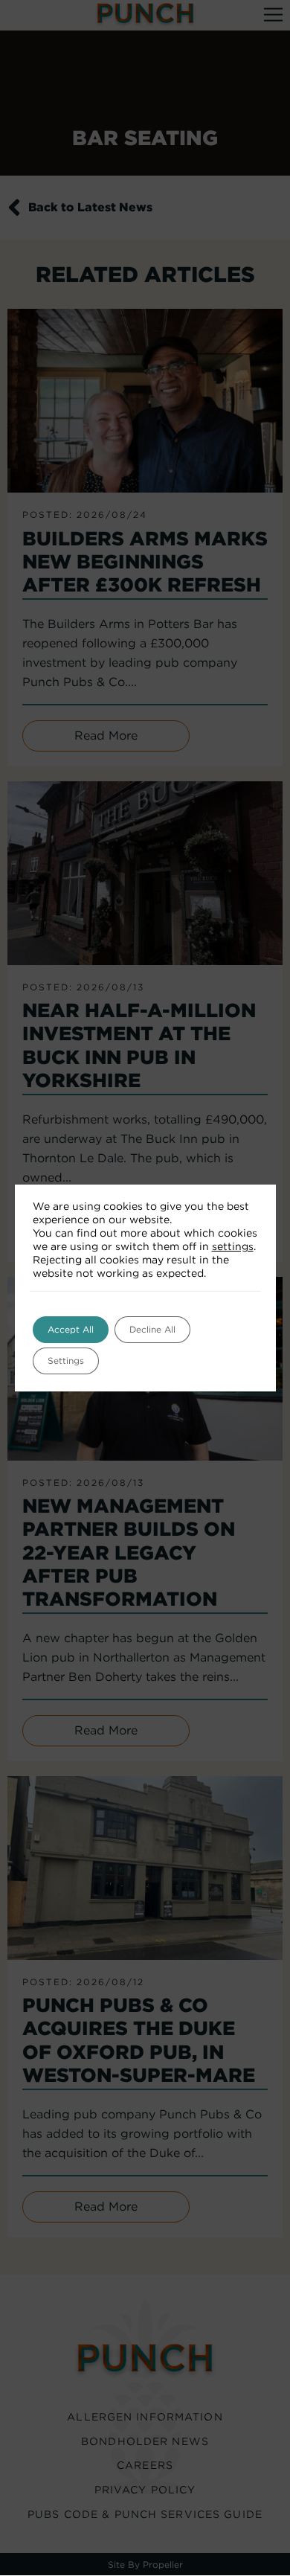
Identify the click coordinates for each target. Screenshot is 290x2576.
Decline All (152, 1329)
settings (233, 1246)
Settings (66, 1361)
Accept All (71, 1329)
